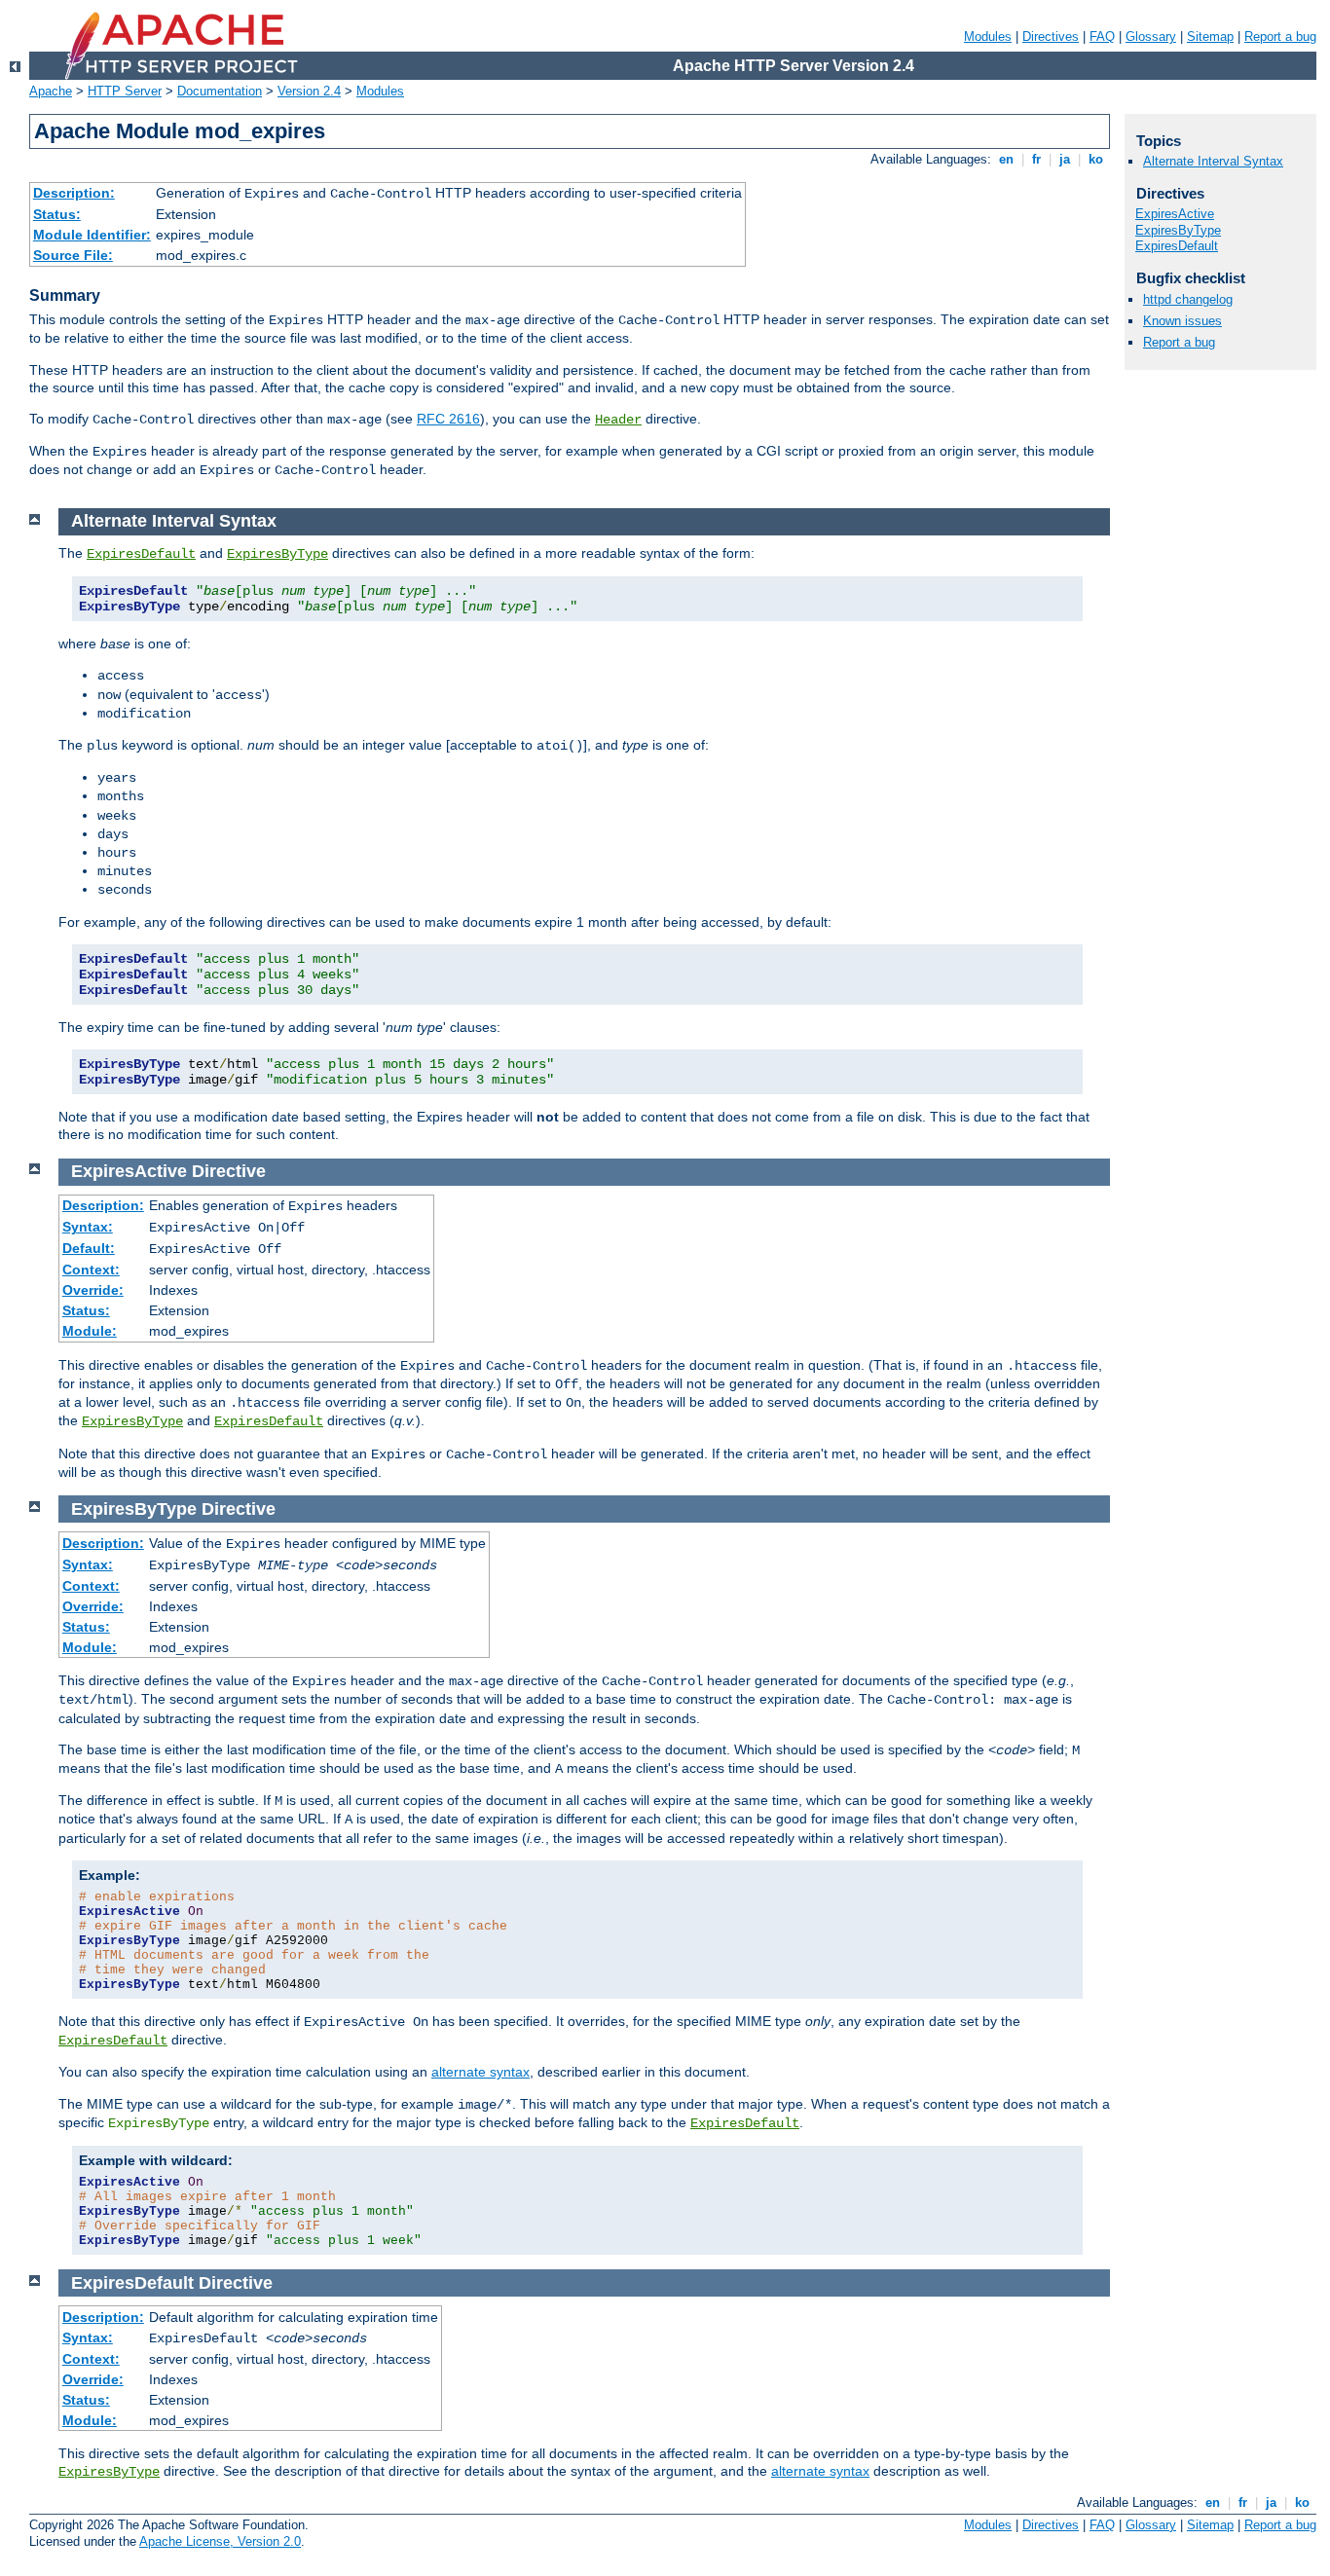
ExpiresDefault (141, 554)
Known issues (1182, 321)
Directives (1051, 37)
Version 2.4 (309, 91)
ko (1096, 159)
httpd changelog (1188, 299)
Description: (74, 193)
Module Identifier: (92, 235)
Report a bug (1280, 37)
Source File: (73, 255)
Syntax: (88, 1227)
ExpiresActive (1175, 214)
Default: (89, 1248)
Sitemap (1210, 37)
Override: (93, 1290)
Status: (57, 214)
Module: (90, 1331)
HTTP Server (125, 91)
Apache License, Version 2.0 (220, 2541)
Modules (988, 37)
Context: (91, 1270)
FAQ (1102, 37)
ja (1065, 159)
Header (618, 420)
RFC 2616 (448, 419)
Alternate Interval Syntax (1213, 161)
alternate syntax (480, 2072)
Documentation (220, 91)
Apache (51, 91)
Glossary (1151, 37)
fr (1036, 159)
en (1006, 159)
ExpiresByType (277, 554)
